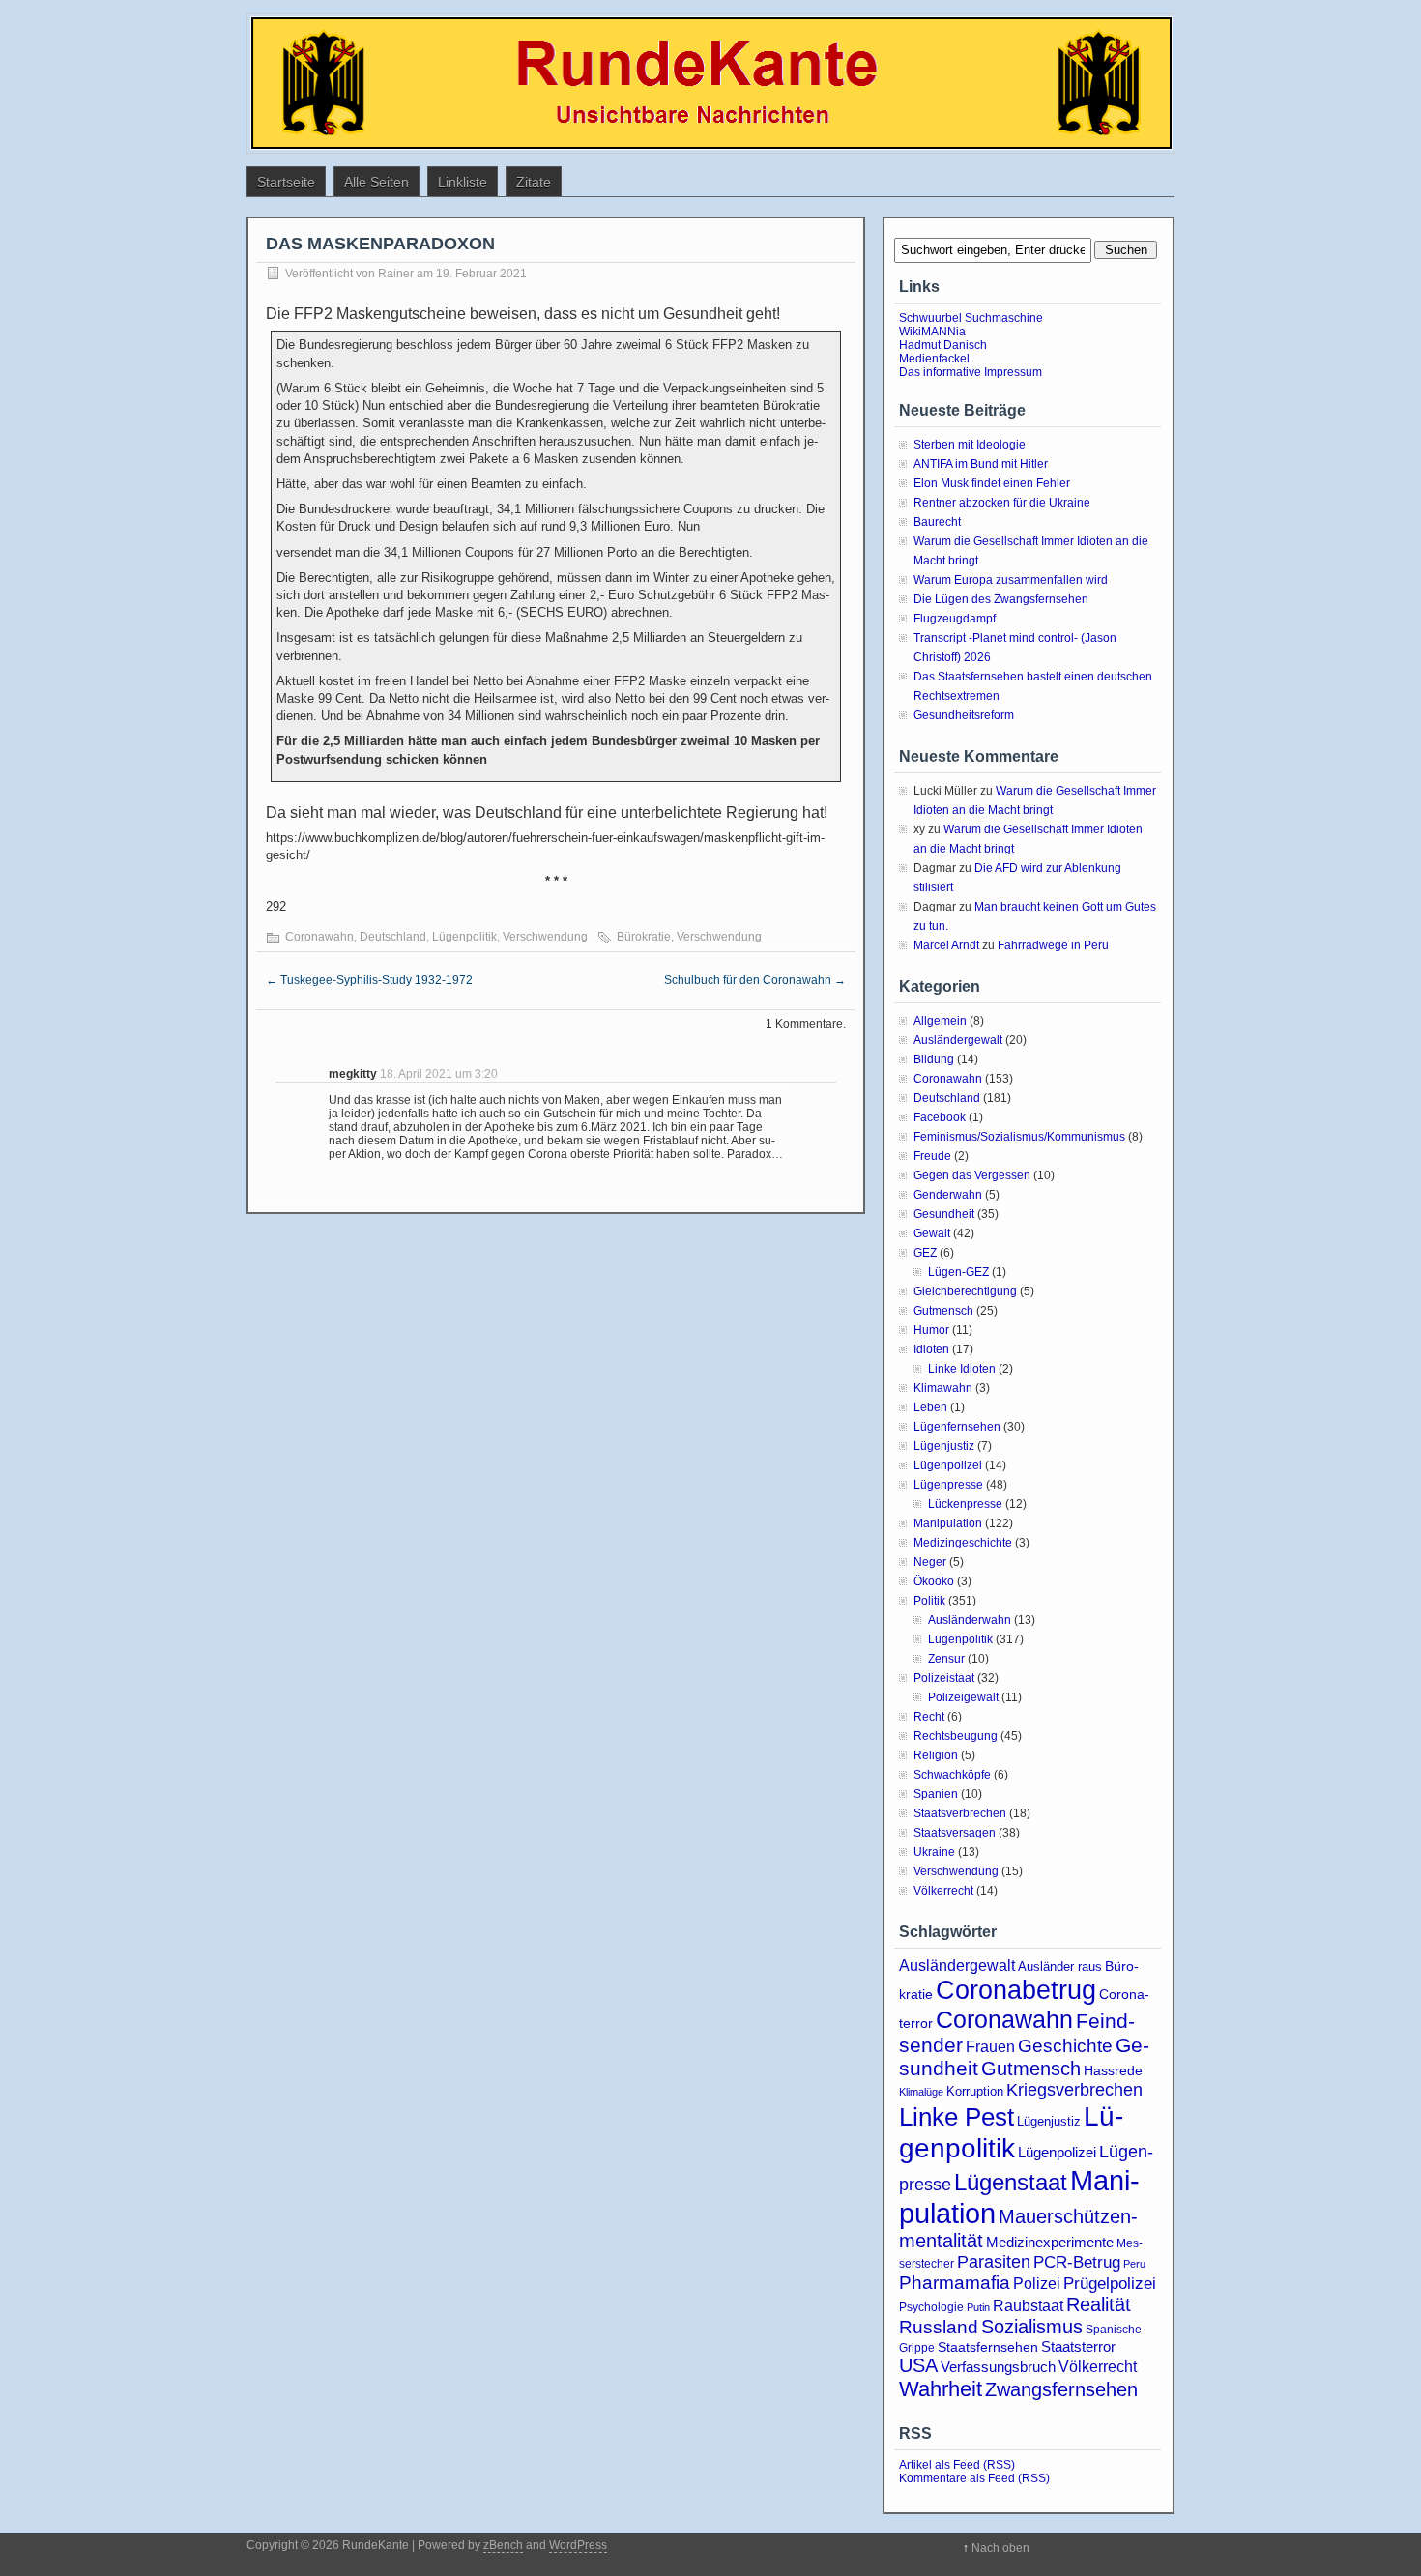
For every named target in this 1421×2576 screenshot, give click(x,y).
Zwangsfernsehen (1061, 2389)
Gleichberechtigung (965, 1291)
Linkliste (463, 182)
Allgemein (940, 1021)
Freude (932, 1156)
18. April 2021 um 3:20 (439, 1074)
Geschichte (1065, 2046)
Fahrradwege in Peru (1053, 945)
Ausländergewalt (958, 1040)
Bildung (934, 1059)
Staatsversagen (955, 1833)
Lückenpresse (965, 1504)
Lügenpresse (948, 1485)
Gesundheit (944, 1214)
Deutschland (393, 937)
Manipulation (948, 1523)
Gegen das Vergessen (972, 1175)
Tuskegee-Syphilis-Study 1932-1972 (369, 980)
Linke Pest (957, 2117)
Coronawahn (319, 937)
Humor (931, 1330)
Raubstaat (1028, 2305)
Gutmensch (943, 1311)
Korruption (975, 2091)
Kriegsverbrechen (1074, 2090)
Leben (930, 1407)
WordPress (578, 2545)
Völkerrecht (943, 1891)
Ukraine (934, 1852)
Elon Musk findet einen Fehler (992, 483)
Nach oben (1000, 2548)
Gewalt (932, 1233)
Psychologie (931, 2307)
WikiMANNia (932, 332)
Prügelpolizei (1110, 2284)
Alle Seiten (377, 182)
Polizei (1037, 2283)
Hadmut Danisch (943, 345)
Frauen (990, 2047)
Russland (939, 2327)
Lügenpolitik (464, 937)
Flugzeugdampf (955, 619)
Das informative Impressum (971, 372)
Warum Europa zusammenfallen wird (1011, 580)
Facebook (940, 1117)
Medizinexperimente (1050, 2242)
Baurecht (937, 522)
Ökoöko (934, 1581)
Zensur (946, 1659)
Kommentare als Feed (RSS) (974, 2478)
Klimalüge (921, 2092)
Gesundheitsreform (964, 715)
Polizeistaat (944, 1678)
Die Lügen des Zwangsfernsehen (1001, 599)
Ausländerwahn (970, 1620)
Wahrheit (941, 2389)
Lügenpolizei (948, 1465)
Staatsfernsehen (988, 2347)
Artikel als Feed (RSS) (957, 2465)
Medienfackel (934, 359)
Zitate (534, 182)
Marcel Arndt (946, 945)
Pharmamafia (955, 2283)
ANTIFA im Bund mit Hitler (981, 464)
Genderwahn (948, 1195)
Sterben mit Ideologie (970, 445)
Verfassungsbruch (998, 2367)
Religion (936, 1755)
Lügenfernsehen (957, 1427)
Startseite (286, 182)
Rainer (396, 274)
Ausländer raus (1060, 1967)
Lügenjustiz (944, 1446)
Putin (978, 2307)
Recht (929, 1717)
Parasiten (994, 2262)
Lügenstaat (1011, 2182)
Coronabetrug (1016, 1990)
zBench (503, 2545)
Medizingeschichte (963, 1543)
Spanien (936, 1794)
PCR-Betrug (1077, 2262)
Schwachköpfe (952, 1775)
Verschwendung (545, 937)
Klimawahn (943, 1388)
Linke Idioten (962, 1369)
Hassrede (1113, 2070)
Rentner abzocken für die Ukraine (1002, 503)
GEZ (925, 1253)
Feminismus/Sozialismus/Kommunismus (1019, 1137)
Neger (930, 1562)
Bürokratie (644, 937)
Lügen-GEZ (958, 1272)
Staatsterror (1078, 2346)
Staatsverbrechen (960, 1813)
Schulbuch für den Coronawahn (755, 980)
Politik (929, 1601)
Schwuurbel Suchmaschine (971, 318)
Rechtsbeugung (956, 1736)
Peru (1134, 2264)
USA (918, 2365)
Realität (1099, 2304)
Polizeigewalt (963, 1697)
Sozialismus (1032, 2327)
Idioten (931, 1349)
